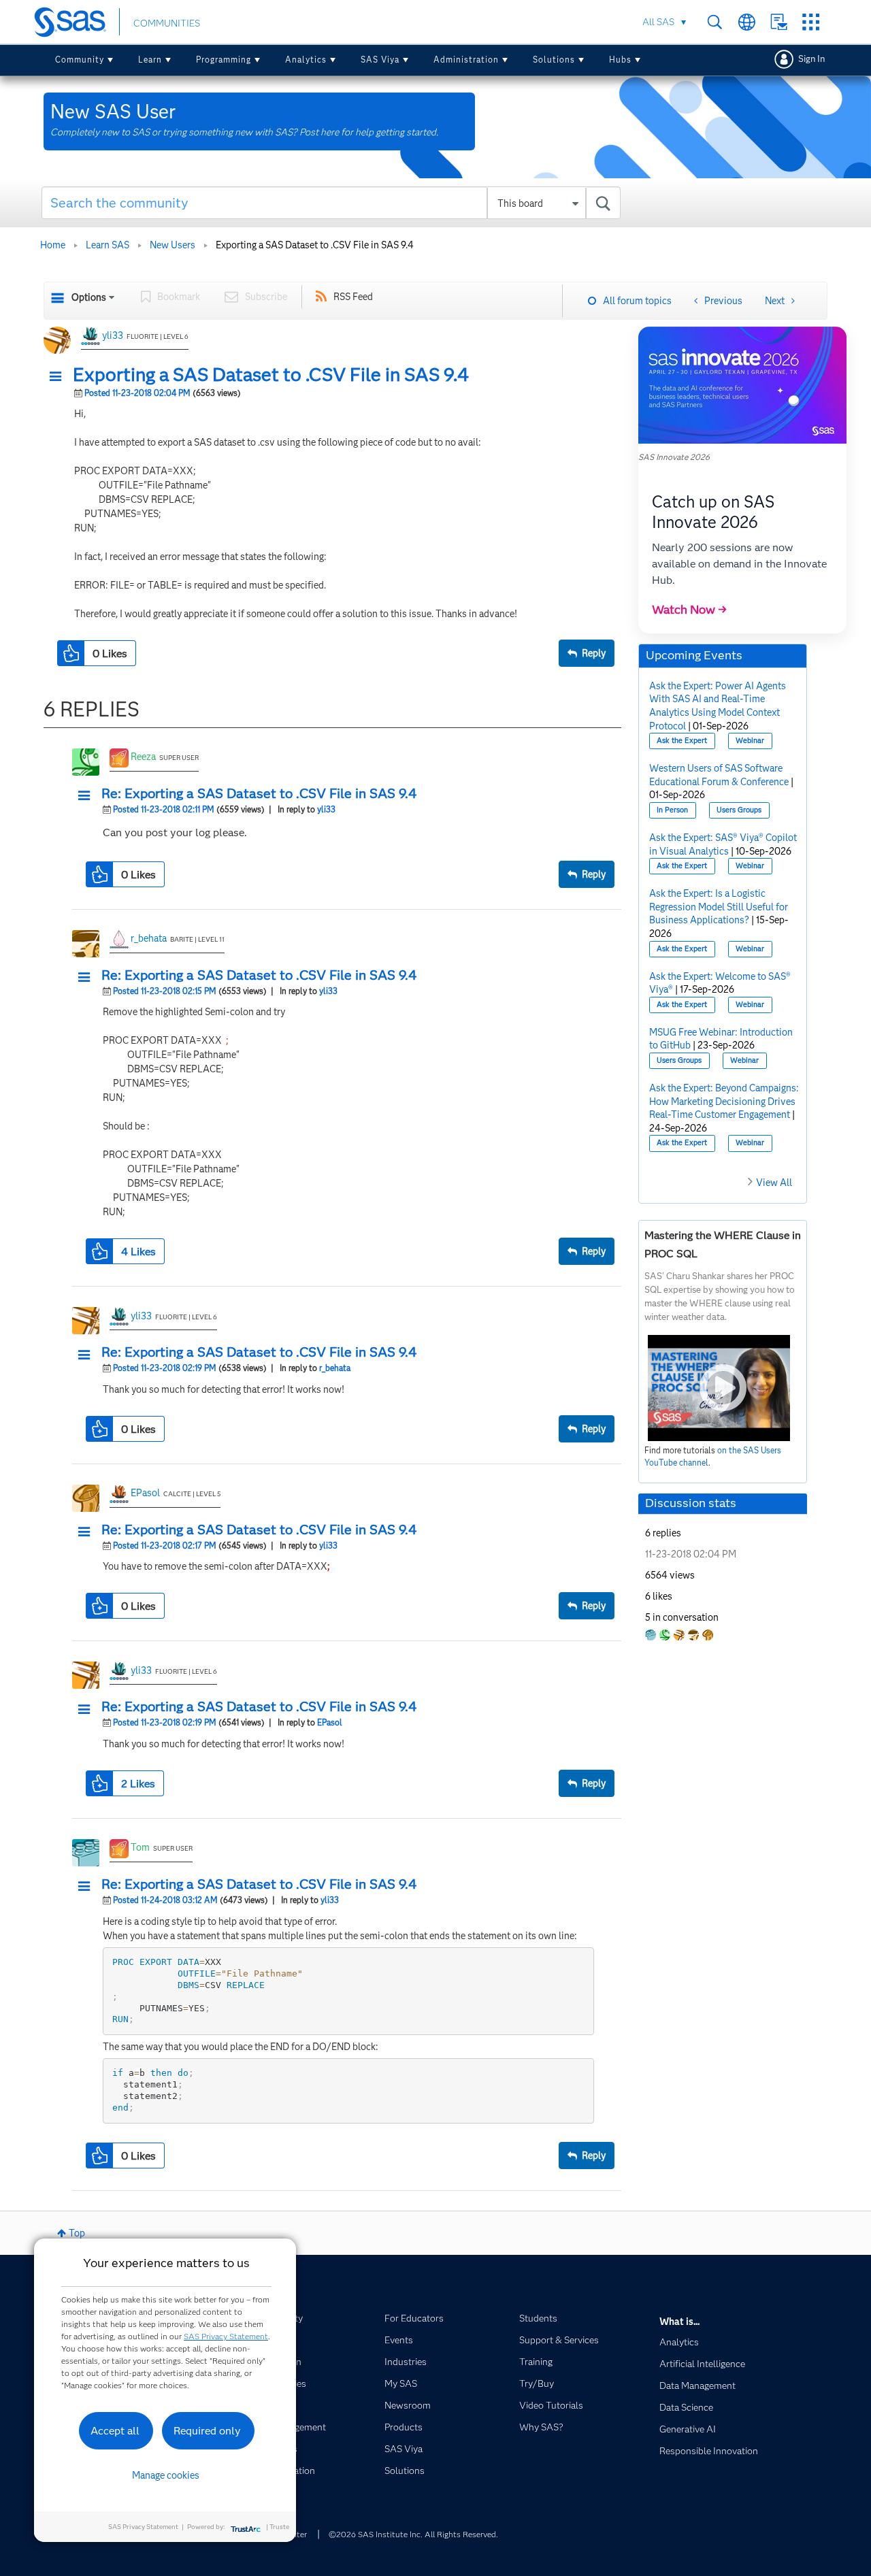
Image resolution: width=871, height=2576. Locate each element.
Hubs (620, 60)
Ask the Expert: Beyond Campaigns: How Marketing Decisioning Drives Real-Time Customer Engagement (724, 1101)
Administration (466, 60)
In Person (672, 810)
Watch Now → (689, 610)
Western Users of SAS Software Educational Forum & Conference (719, 775)
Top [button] (77, 2233)
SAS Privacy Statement (226, 2336)
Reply (594, 653)
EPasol (145, 1493)
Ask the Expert (682, 741)
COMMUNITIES (167, 23)
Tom (140, 1847)
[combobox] (331, 203)
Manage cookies (166, 2475)
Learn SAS (108, 245)
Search (715, 22)
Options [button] (89, 297)
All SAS (658, 22)
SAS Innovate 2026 (674, 457)
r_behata (149, 938)
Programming (224, 60)
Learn (150, 60)
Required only (207, 2431)
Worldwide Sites (747, 22)
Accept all (115, 2431)
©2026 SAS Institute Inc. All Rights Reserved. (413, 2534)
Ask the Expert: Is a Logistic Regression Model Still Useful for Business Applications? (719, 907)
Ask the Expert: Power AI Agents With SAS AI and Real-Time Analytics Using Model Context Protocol (718, 706)
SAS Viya (380, 60)
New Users (172, 245)
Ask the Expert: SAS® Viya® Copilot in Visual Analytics (723, 844)
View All (774, 1183)
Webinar (750, 741)
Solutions (554, 60)
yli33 (113, 335)
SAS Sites (811, 22)
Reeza (143, 757)
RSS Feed (353, 297)
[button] (59, 377)
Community (80, 60)
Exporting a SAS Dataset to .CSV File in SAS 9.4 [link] (315, 245)
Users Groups (739, 810)
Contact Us (779, 22)
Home (53, 245)
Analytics (306, 60)
